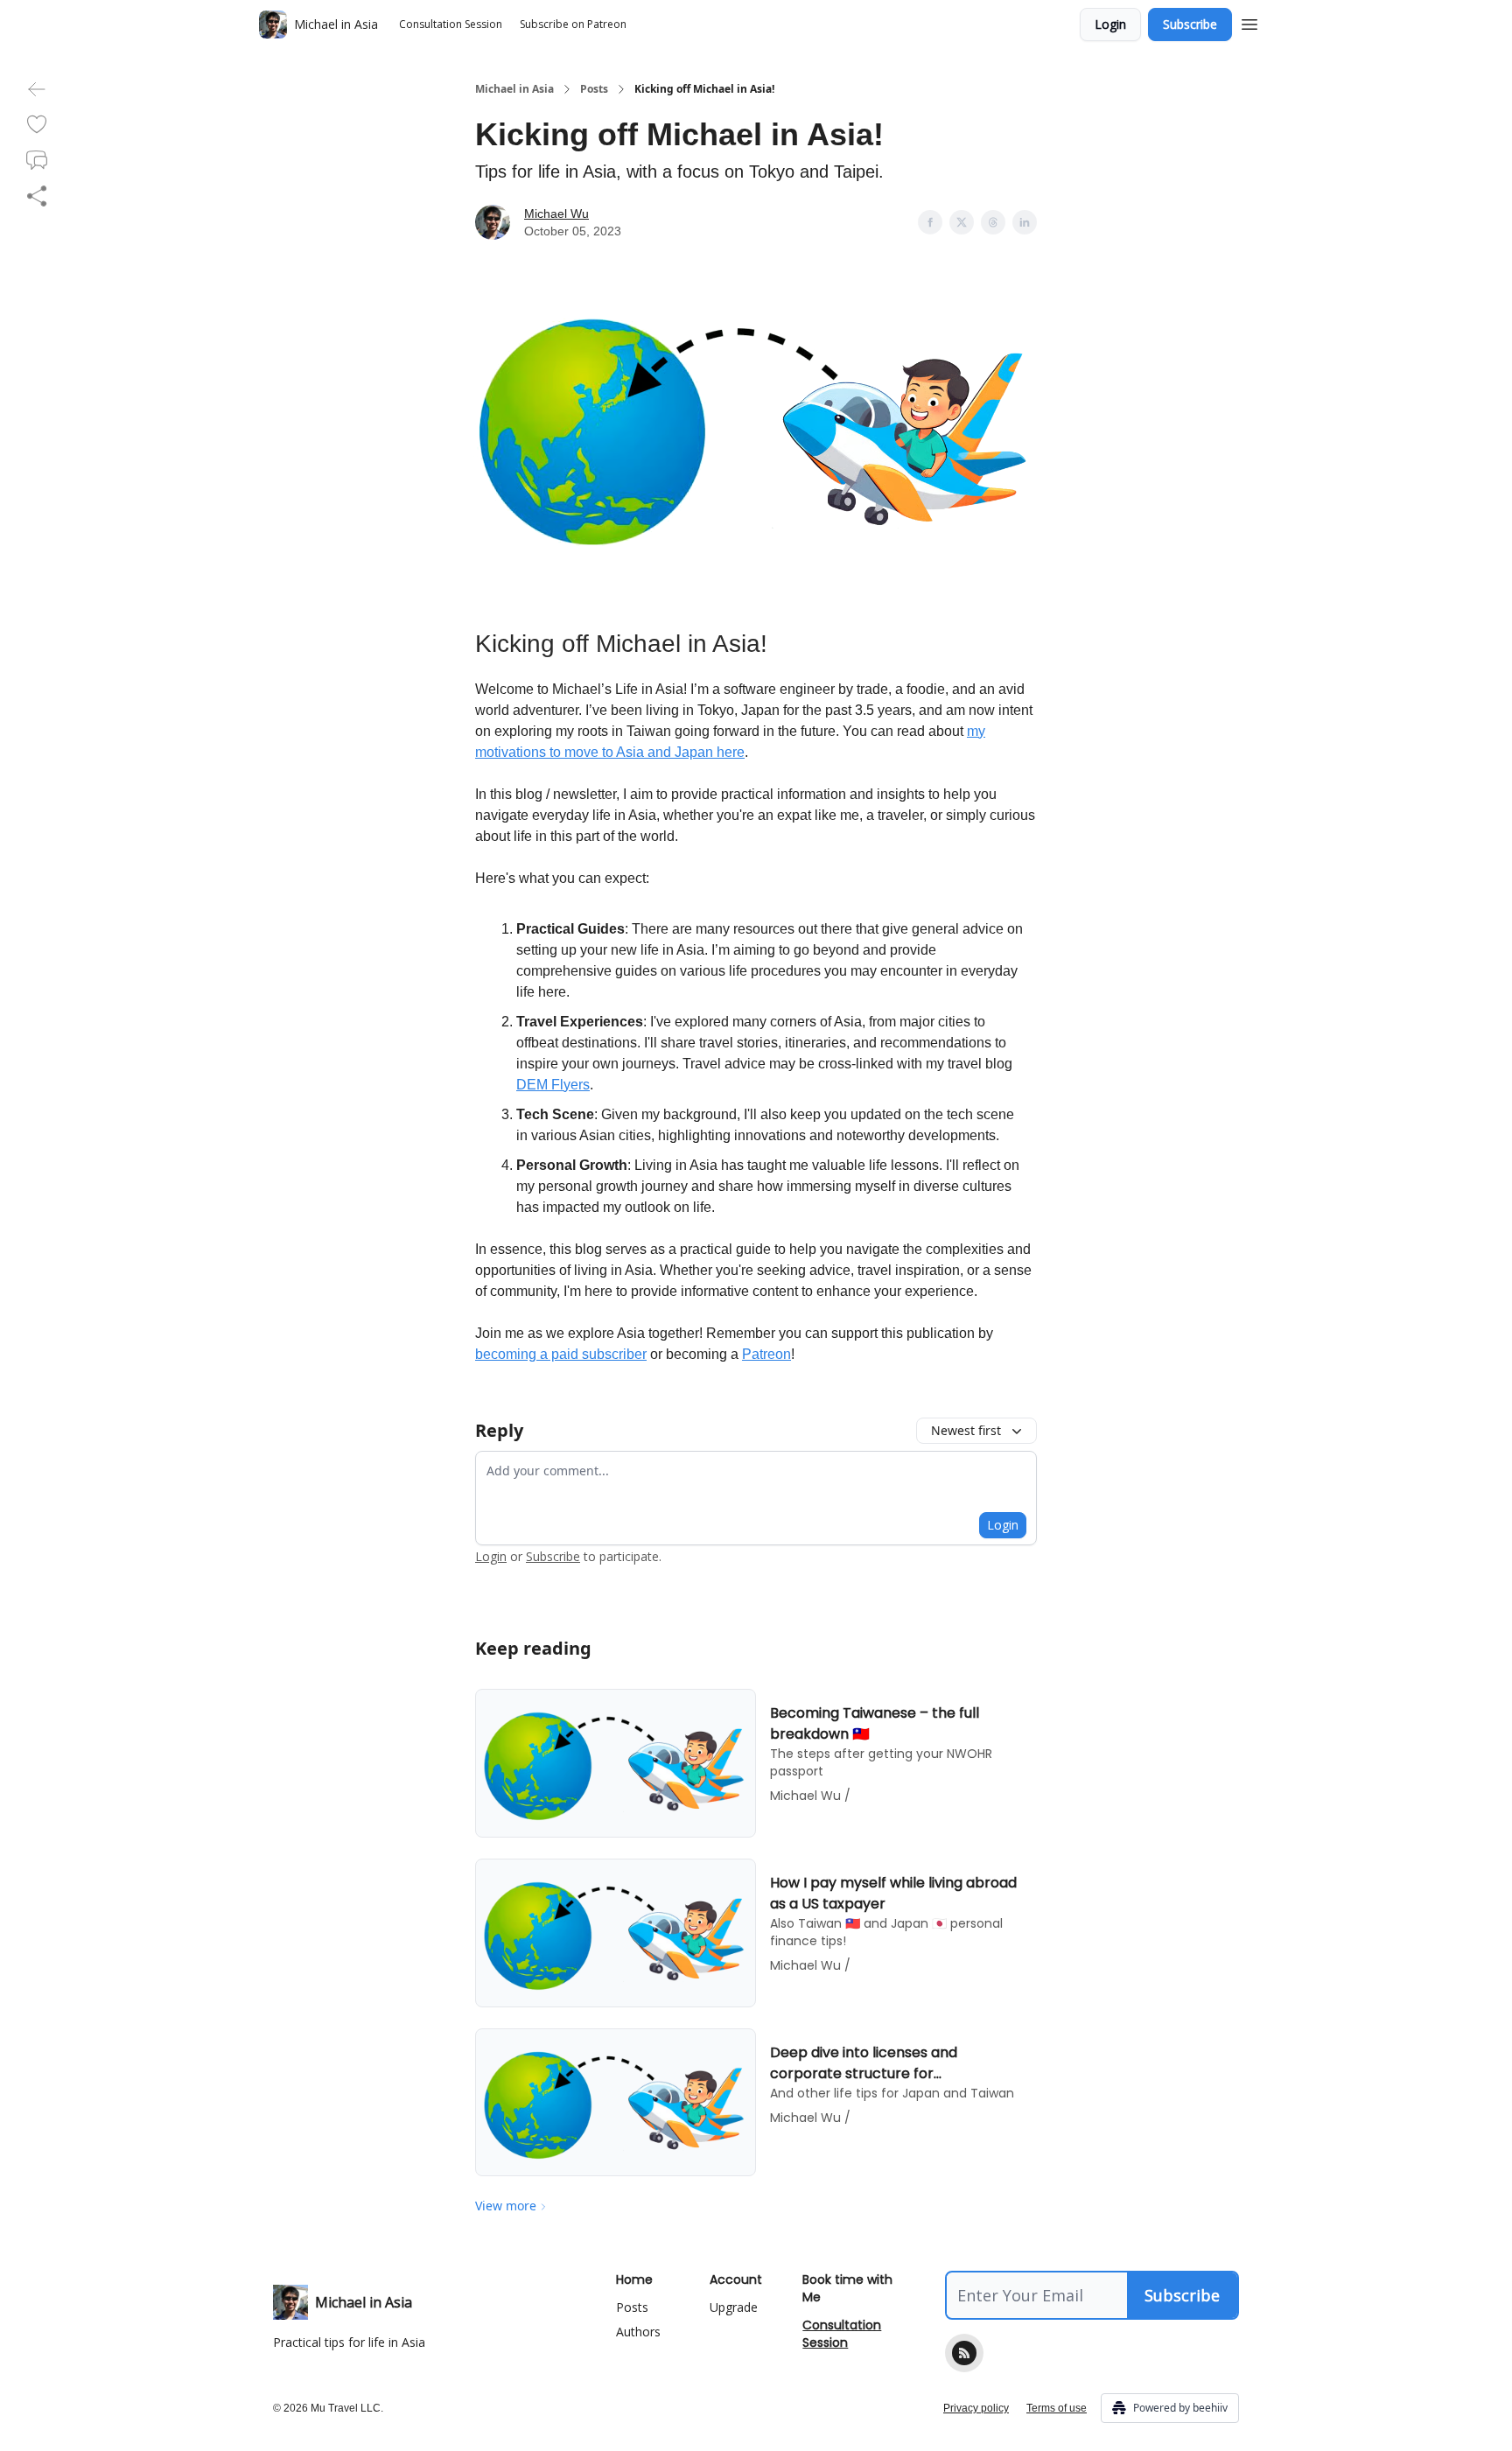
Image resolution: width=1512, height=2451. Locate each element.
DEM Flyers (553, 1085)
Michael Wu (556, 214)
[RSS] (964, 2353)
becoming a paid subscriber (561, 1354)
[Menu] (1249, 22)
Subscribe (1190, 24)
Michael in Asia (514, 89)
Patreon (766, 1354)
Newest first (966, 1430)
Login (1110, 24)
